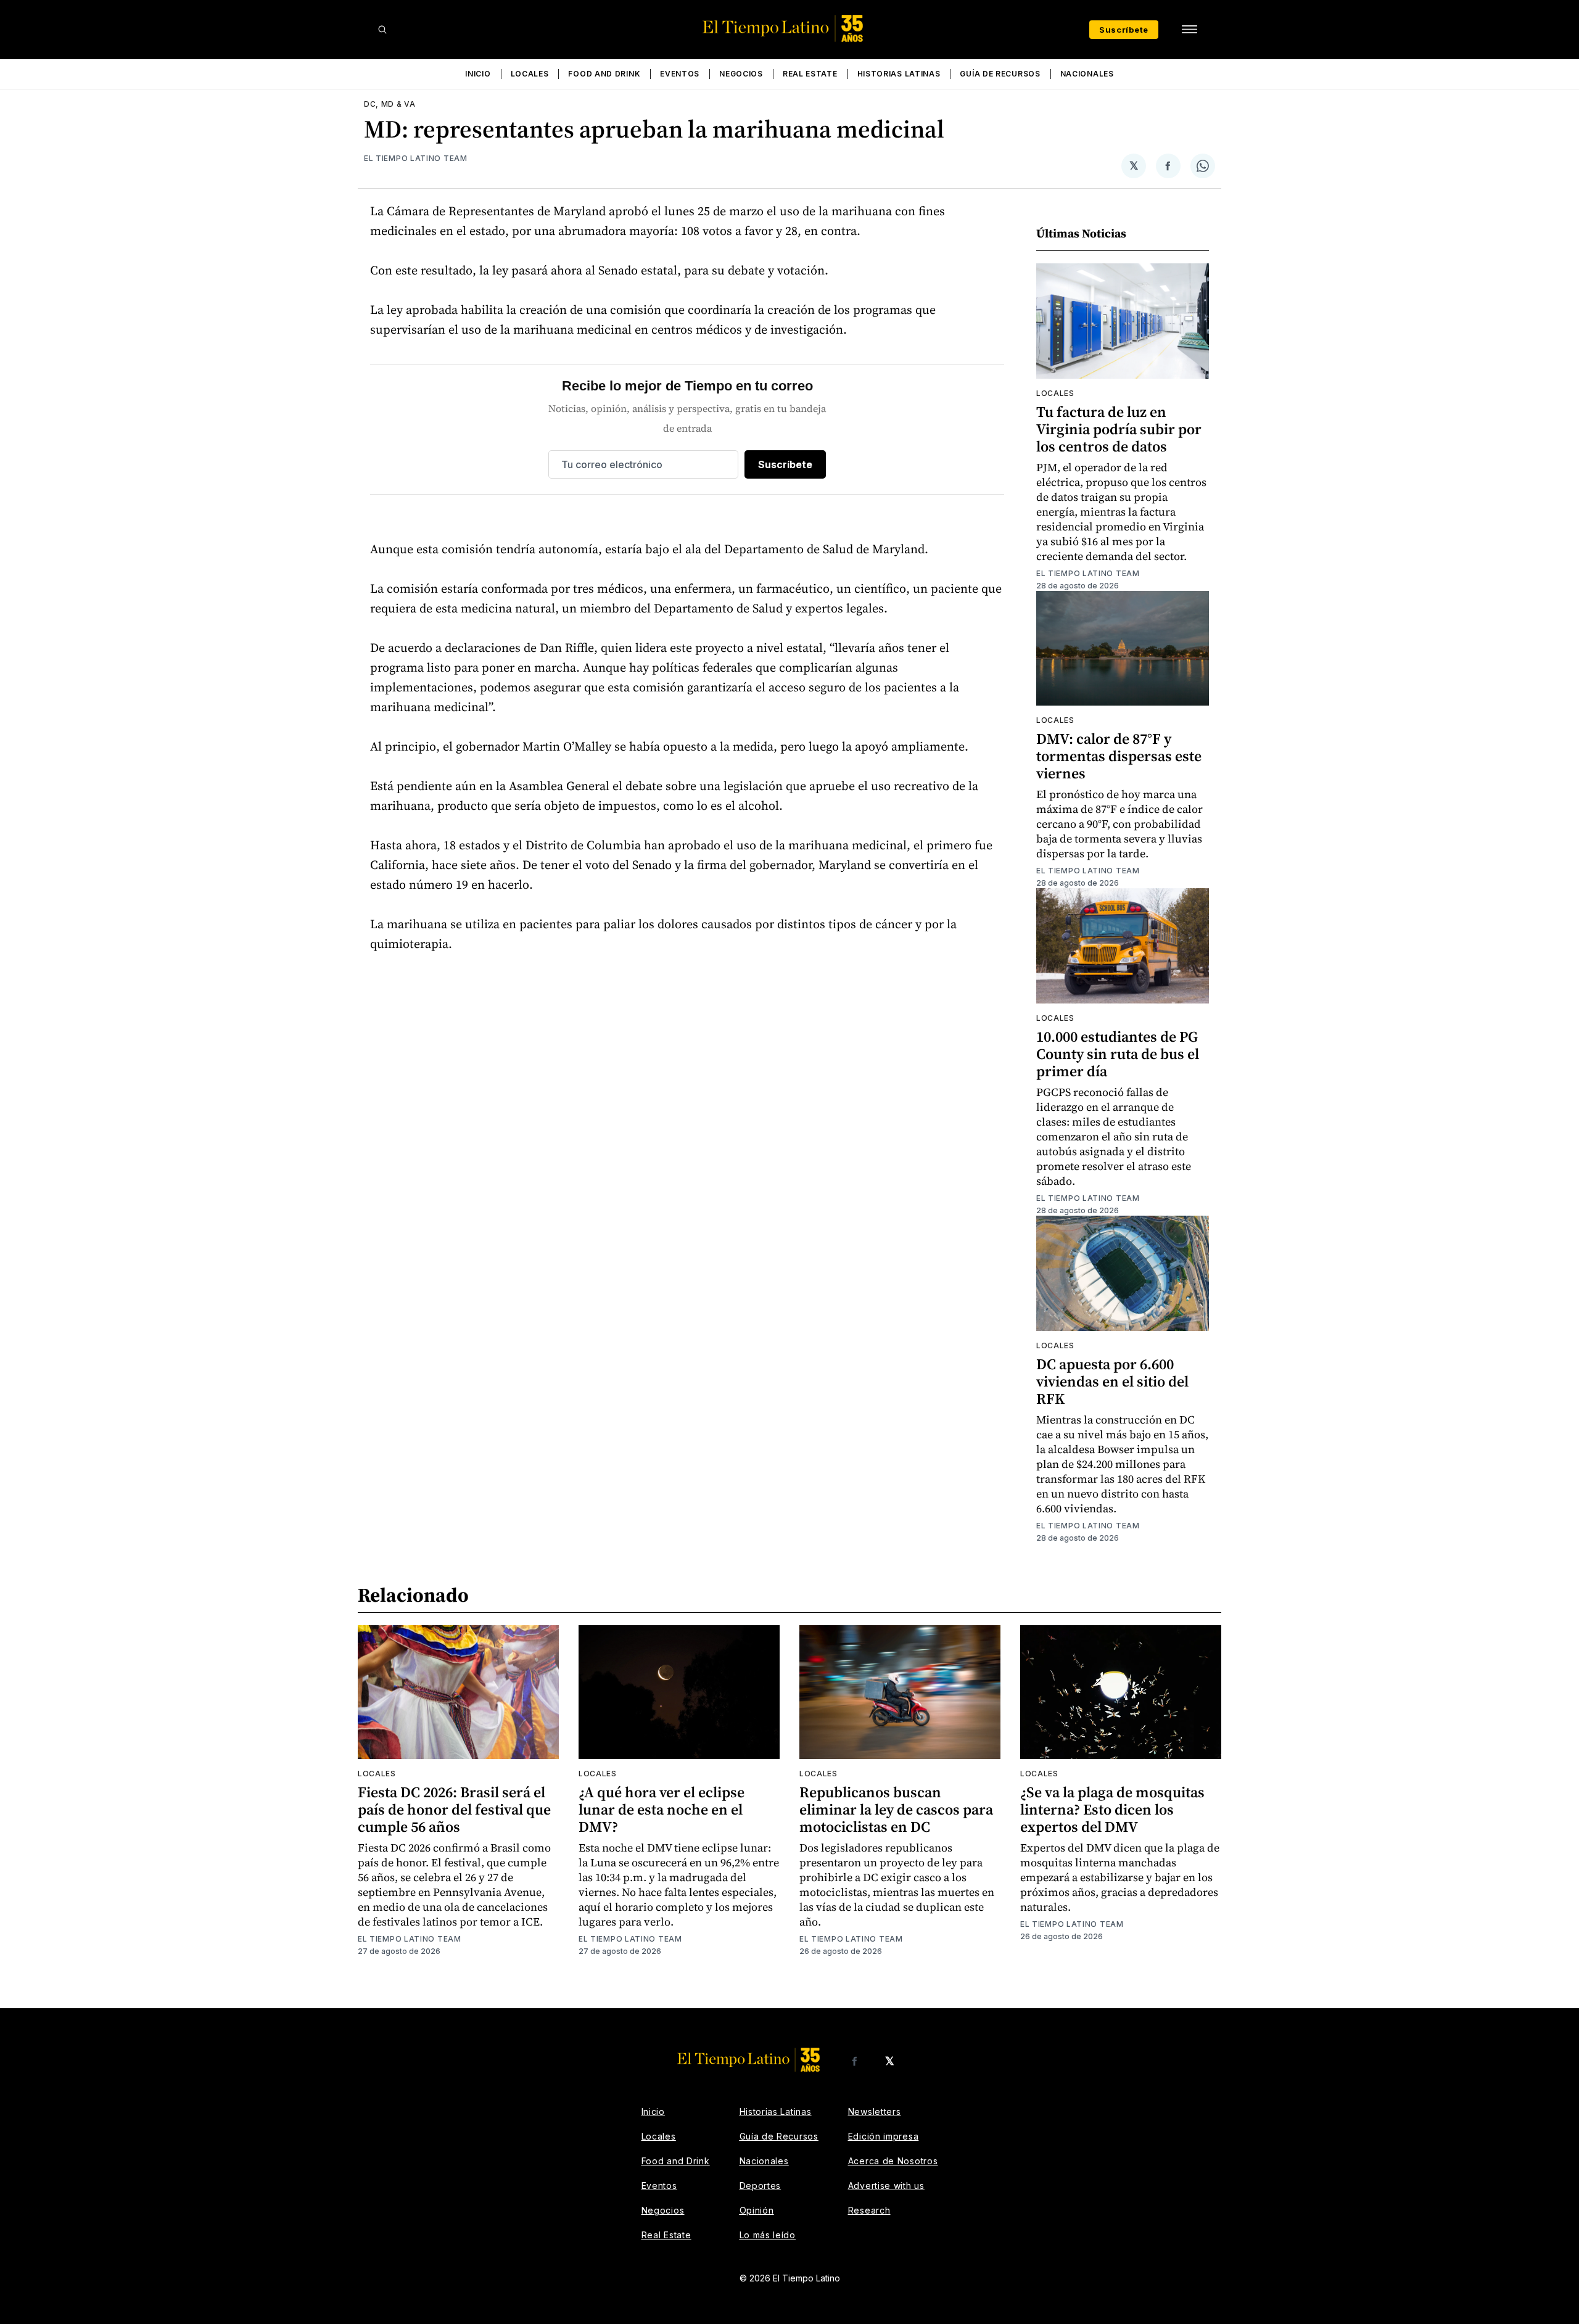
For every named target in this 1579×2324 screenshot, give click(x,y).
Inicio (478, 74)
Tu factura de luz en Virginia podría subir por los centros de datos (1119, 429)
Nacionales (1087, 74)
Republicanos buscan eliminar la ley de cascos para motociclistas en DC (896, 1809)
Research (869, 2210)
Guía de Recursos (1000, 74)
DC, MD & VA (390, 104)
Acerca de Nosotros (893, 2161)
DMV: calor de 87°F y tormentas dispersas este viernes (1119, 756)
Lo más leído (768, 2235)
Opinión (757, 2210)
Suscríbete (1124, 30)
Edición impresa (884, 2136)
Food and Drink (604, 74)
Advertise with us (886, 2186)
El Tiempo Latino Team (416, 158)
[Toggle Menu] (1189, 30)
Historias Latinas (899, 74)
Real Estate (810, 74)
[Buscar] (382, 30)
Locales (530, 74)
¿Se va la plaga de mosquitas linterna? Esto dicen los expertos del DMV (1112, 1809)
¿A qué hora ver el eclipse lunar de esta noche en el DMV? (662, 1809)
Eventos (680, 74)
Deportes (761, 2186)
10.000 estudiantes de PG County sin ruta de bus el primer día (1118, 1054)
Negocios (741, 74)
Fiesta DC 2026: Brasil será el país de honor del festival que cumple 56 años (454, 1809)
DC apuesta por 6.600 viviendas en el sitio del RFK (1112, 1381)
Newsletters (875, 2112)
